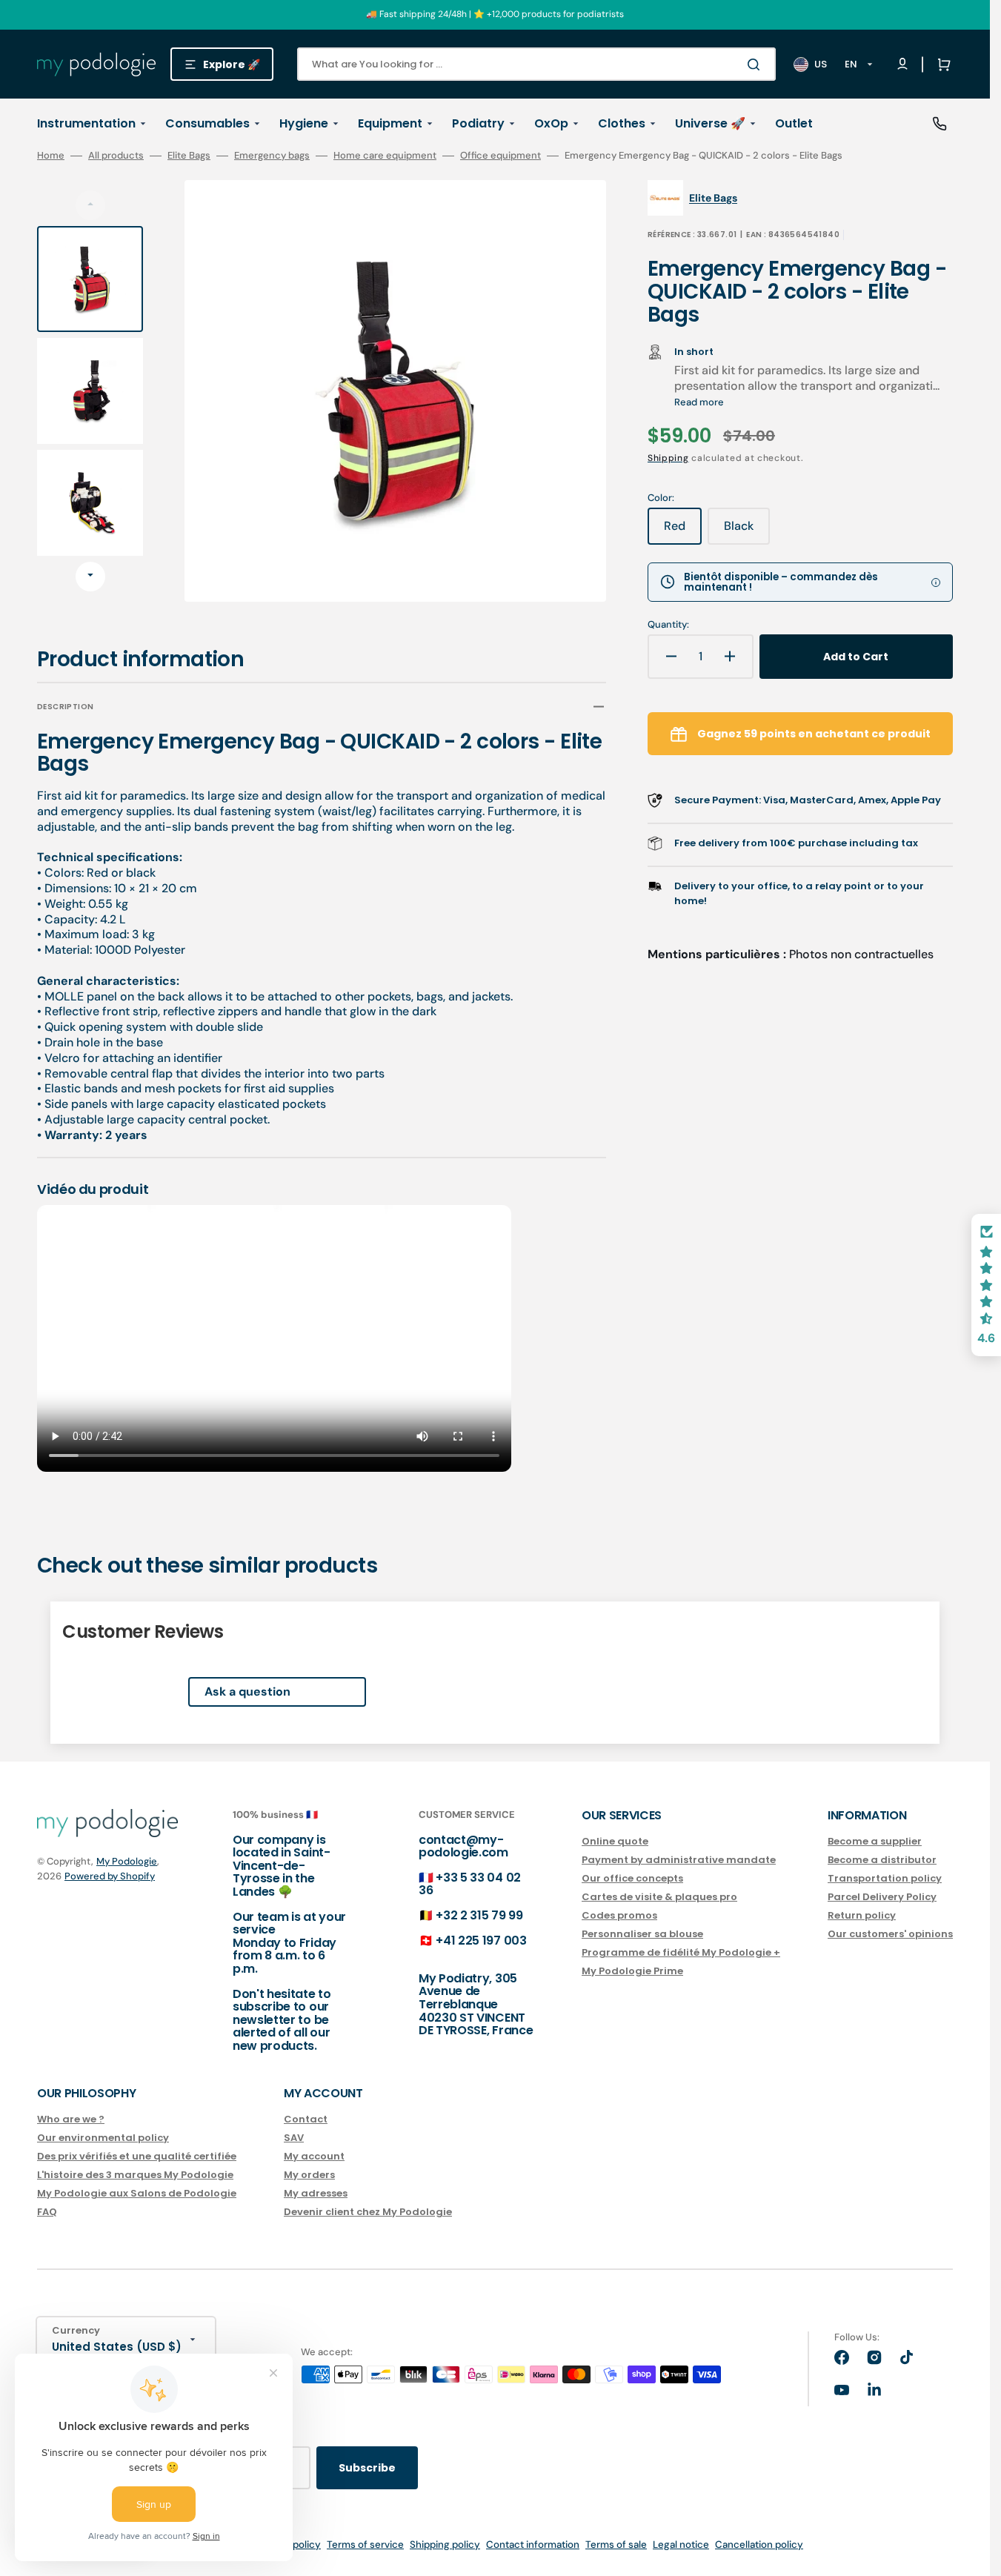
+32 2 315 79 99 (479, 1915)
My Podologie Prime (632, 1971)
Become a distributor (882, 1860)
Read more (699, 402)
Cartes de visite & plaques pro (659, 1897)
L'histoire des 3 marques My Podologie (135, 2175)
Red (683, 531)
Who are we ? (71, 2120)
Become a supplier (875, 1842)
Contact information (533, 2545)
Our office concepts (632, 1878)
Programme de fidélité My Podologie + (681, 1952)
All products (116, 156)
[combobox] (536, 64)
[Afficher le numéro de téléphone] (940, 124)
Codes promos (619, 1915)
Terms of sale (616, 2545)
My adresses (316, 2193)
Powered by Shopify (110, 1876)
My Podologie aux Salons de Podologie (137, 2193)
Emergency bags (272, 156)
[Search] (756, 64)
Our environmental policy (103, 2138)
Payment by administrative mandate (679, 1860)
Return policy (862, 1915)
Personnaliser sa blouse (642, 1934)
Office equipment (500, 156)
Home (51, 156)
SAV (294, 2138)
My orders (309, 2175)
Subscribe (367, 2468)
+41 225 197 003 (481, 1941)
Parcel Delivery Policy (882, 1897)
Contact (306, 2120)
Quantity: (668, 625)
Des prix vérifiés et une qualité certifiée (137, 2156)
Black (747, 531)
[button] (941, 64)
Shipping (668, 458)
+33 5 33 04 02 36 (470, 1884)
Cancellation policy (759, 2545)
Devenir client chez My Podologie (368, 2212)
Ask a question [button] (247, 1692)
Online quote (615, 1842)
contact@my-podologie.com (463, 1846)
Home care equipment (385, 156)
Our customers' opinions (890, 1934)
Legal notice (681, 2545)
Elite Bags (189, 156)
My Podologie (127, 1861)
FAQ (47, 2212)
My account (314, 2156)
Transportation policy (885, 1878)
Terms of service (365, 2545)
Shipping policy (445, 2545)
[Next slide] (90, 577)
